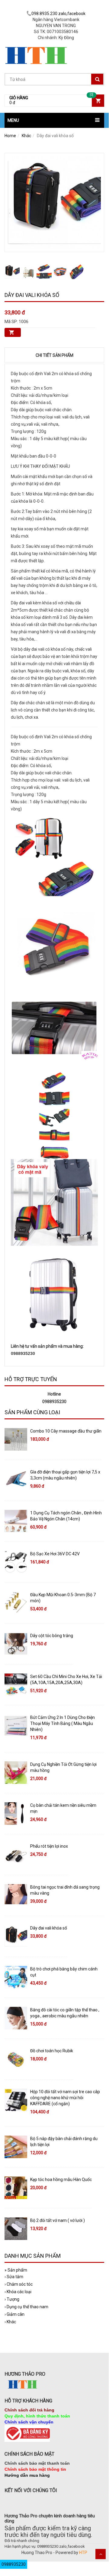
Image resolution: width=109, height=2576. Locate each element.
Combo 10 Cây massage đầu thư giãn (66, 1431)
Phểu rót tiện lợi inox (49, 1846)
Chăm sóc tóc (19, 2284)
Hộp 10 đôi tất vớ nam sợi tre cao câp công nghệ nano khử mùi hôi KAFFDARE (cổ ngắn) (65, 2098)
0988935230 (14, 2564)
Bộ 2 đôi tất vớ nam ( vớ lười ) (58, 2220)
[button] (54, 120)
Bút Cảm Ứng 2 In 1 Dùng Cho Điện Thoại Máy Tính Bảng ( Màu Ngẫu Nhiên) (63, 1723)
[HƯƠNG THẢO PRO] (36, 45)
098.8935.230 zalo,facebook (58, 14)
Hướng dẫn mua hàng (27, 2475)
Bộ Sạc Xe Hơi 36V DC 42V (55, 1554)
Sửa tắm (14, 2277)
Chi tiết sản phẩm (54, 355)
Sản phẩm (16, 2270)
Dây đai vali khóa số (49, 1928)
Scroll (101, 2554)
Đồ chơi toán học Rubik (52, 2051)
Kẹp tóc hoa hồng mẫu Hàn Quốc (61, 2180)
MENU (13, 120)
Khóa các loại (18, 2292)
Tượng (12, 2299)
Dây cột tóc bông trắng (52, 1636)
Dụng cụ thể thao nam (26, 2307)
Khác (26, 136)
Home (10, 136)
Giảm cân (14, 2314)
